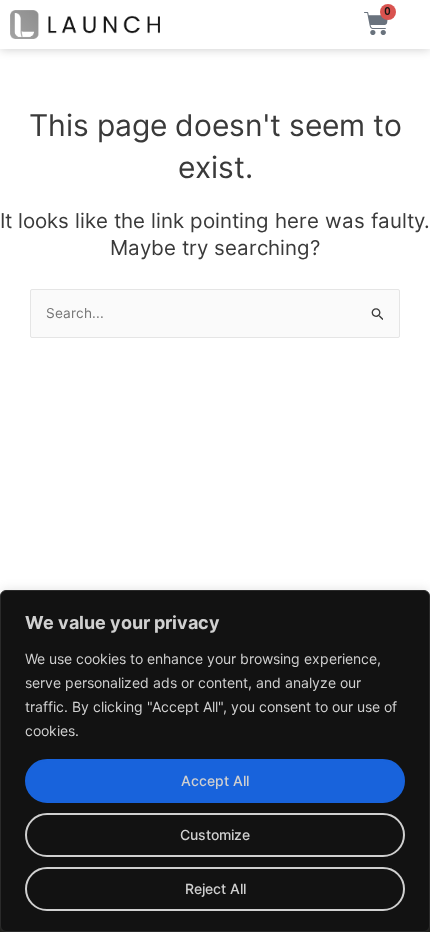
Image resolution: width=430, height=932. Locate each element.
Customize (215, 834)
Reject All (215, 888)
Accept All (215, 780)
